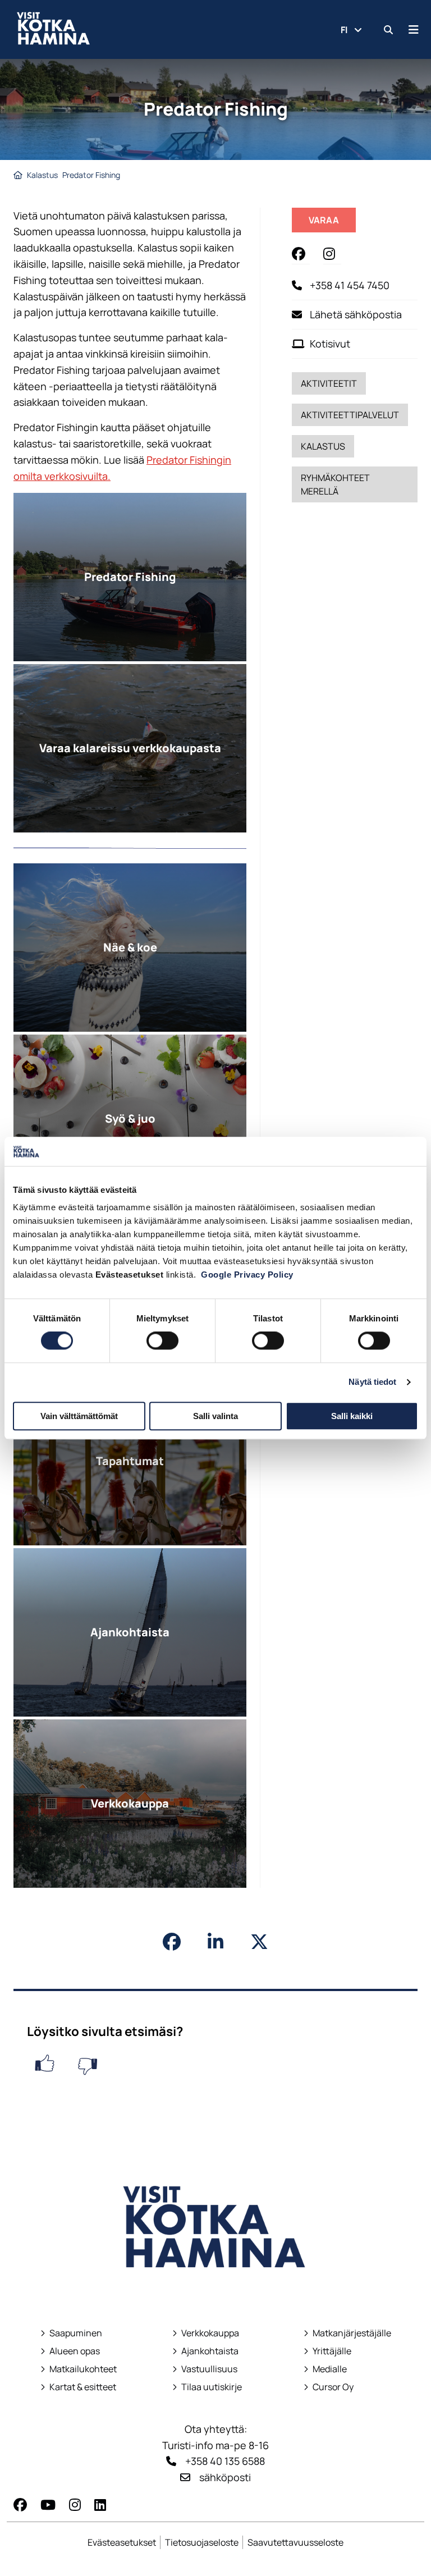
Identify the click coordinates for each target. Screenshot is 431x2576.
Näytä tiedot (372, 1382)
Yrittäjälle (328, 2351)
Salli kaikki (352, 1416)
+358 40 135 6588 (225, 2461)
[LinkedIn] (100, 2504)
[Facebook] (20, 2504)
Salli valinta (215, 1416)
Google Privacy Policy (247, 1275)
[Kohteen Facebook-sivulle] (301, 253)
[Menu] (414, 29)
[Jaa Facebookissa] (172, 1942)
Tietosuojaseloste (202, 2542)
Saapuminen (71, 2333)
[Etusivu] (18, 175)
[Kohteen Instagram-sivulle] (332, 253)
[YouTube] (48, 2504)
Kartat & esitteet (78, 2387)
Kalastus (42, 175)
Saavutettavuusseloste (295, 2542)
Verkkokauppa (206, 2333)
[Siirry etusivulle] (215, 2292)
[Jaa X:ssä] (259, 1942)
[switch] (162, 1340)
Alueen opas (70, 2351)
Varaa (332, 223)
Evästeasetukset (122, 2542)
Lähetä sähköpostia (356, 314)
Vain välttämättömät (79, 1416)
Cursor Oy (329, 2387)
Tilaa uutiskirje (212, 2387)
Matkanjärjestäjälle (347, 2333)
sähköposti (225, 2477)
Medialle (330, 2369)
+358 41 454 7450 (350, 285)
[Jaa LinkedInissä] (215, 1942)
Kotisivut (330, 344)
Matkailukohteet (79, 2369)
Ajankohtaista (210, 2351)
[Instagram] (75, 2504)
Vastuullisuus (205, 2369)
